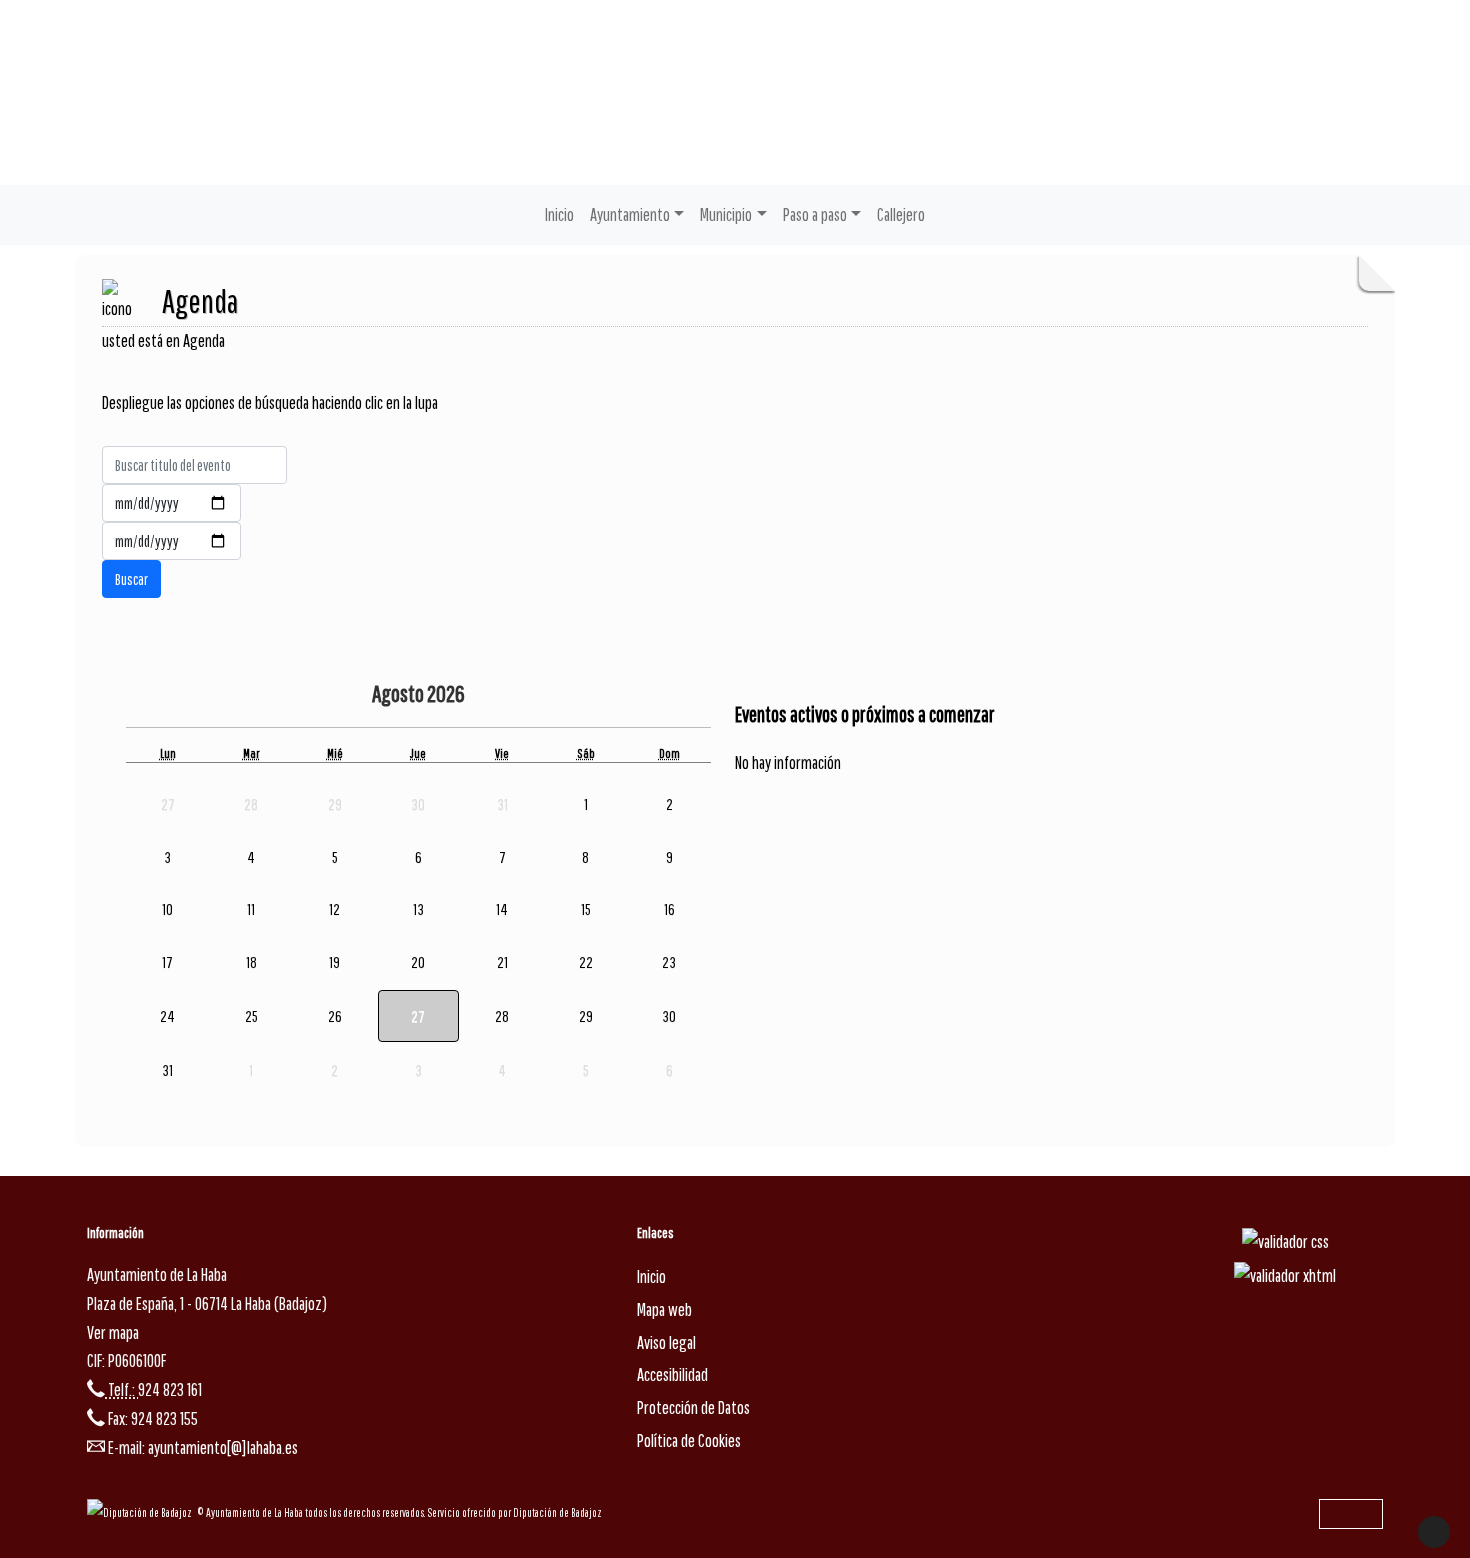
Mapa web (664, 1309)
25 (251, 1016)
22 (586, 962)
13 (418, 909)
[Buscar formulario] (131, 579)
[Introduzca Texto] (194, 465)
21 (502, 962)
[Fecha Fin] (171, 541)
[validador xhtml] (1285, 1274)
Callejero (901, 214)
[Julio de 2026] (357, 695)
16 (669, 909)
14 (502, 909)
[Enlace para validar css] (1285, 1241)
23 (669, 962)
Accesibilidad (672, 1374)
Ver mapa (113, 1332)
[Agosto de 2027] (482, 695)
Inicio (559, 214)
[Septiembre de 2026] (510, 695)
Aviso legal (666, 1342)
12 (334, 909)
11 (251, 909)
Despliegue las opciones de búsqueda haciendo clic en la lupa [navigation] (270, 402)
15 (586, 909)
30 (669, 1016)
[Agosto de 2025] (319, 695)
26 (335, 1016)
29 (586, 1016)
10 (167, 909)
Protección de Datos (693, 1407)
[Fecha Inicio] (171, 503)
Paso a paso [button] (815, 214)
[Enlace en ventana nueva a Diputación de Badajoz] (142, 1512)
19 (334, 962)
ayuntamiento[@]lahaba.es (223, 1447)
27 (418, 1016)
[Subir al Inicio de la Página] (1434, 1532)
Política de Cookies (689, 1440)
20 (418, 962)
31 (167, 1070)
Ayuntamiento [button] (630, 214)
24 (167, 1016)
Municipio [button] (726, 214)
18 (251, 962)
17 (167, 962)
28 (502, 1016)
